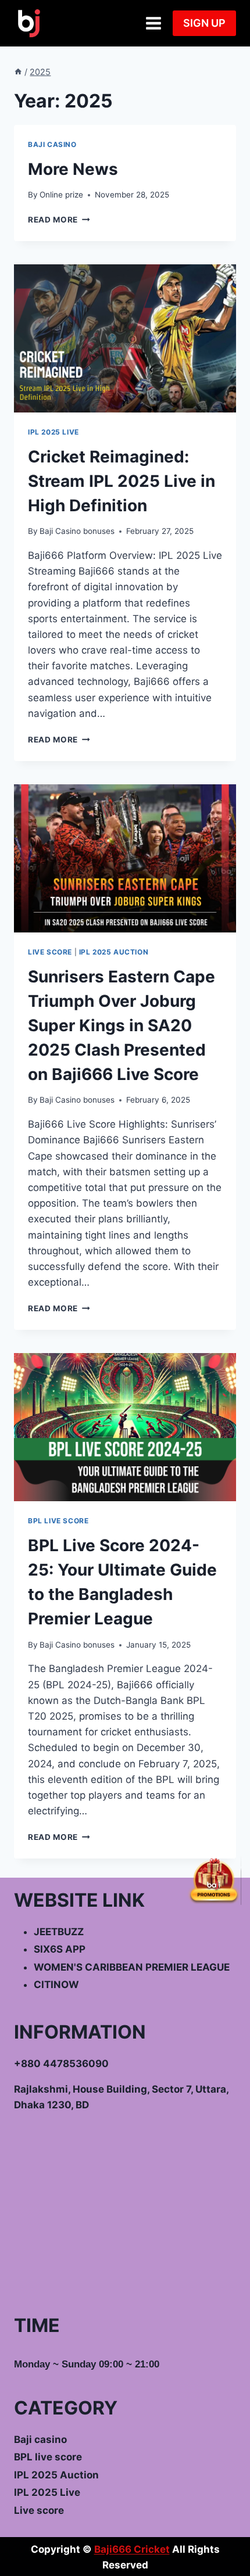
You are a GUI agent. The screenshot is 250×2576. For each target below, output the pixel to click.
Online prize (61, 195)
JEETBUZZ (59, 1932)
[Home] (18, 72)
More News (73, 169)
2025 (40, 72)
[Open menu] (153, 23)
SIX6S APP (60, 1949)
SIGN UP (204, 23)
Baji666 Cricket (132, 2549)
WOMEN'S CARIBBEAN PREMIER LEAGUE (132, 1967)
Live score (50, 952)
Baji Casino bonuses (77, 531)
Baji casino (52, 144)
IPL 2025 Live (53, 432)
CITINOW (56, 1985)
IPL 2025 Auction (114, 952)
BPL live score (58, 1521)
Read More (59, 220)
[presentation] (125, 338)
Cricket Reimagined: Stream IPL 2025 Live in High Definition (122, 481)
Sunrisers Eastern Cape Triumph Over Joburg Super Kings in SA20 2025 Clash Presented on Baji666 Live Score (122, 1025)
